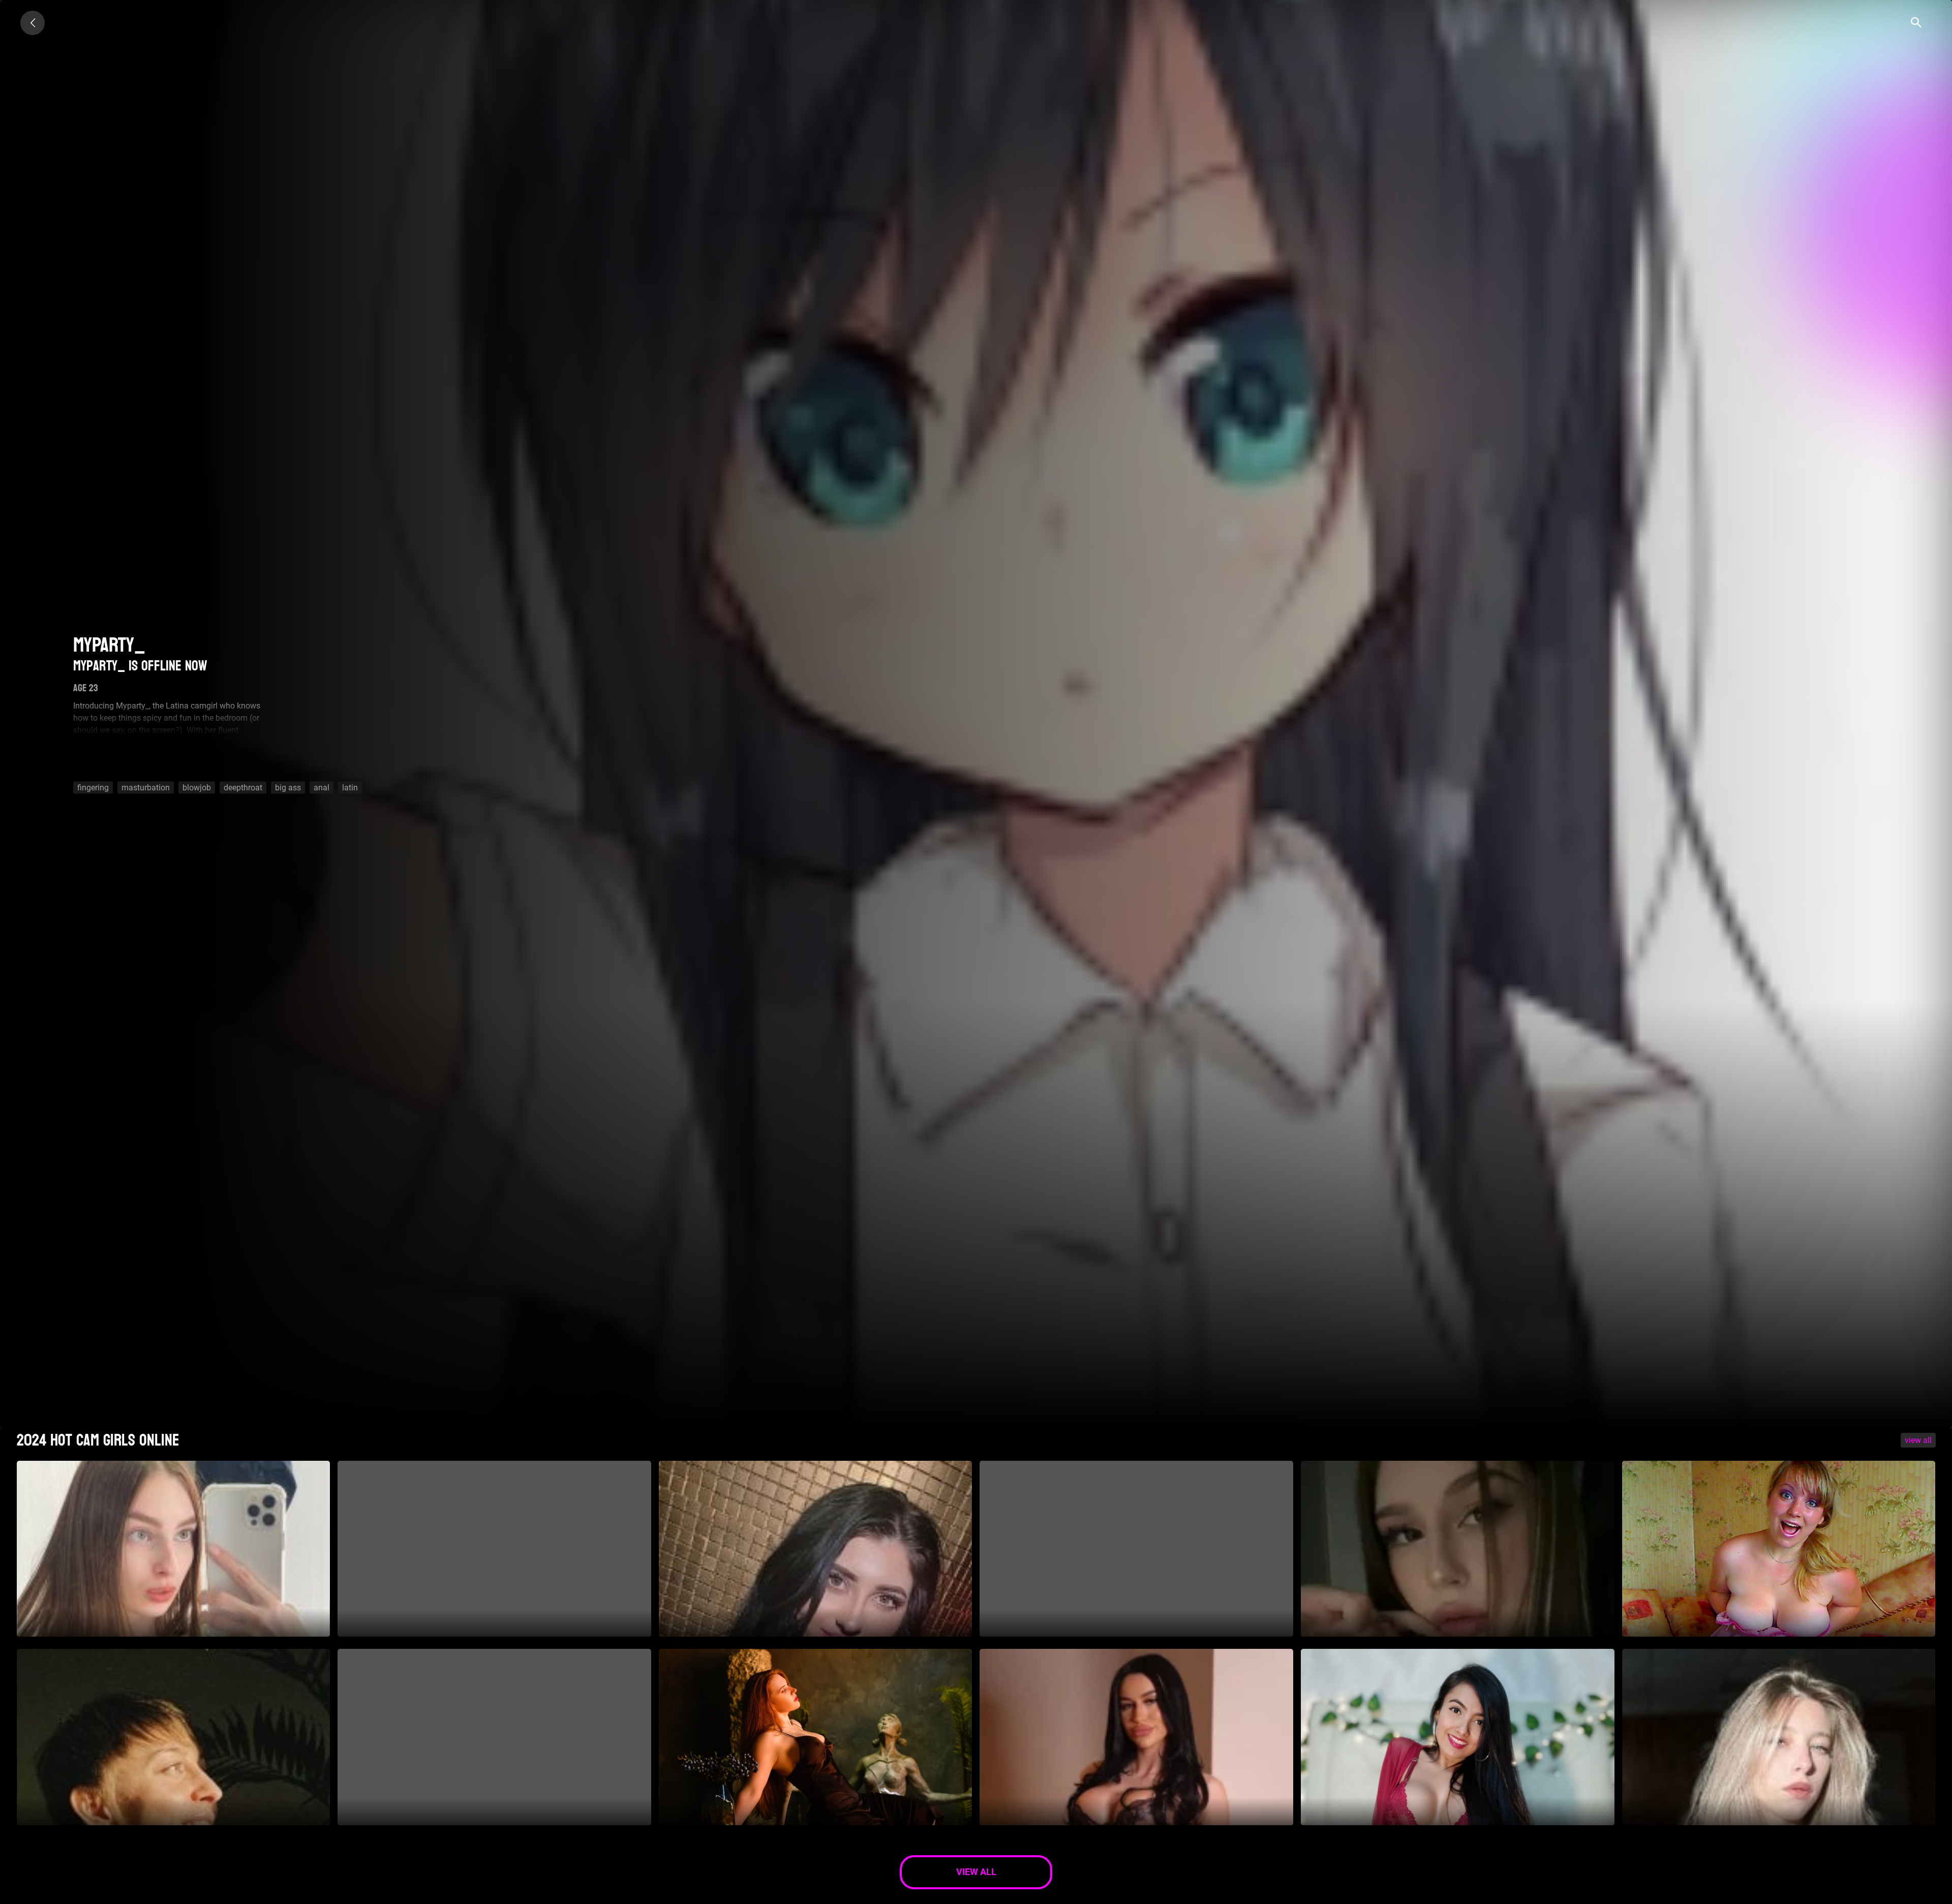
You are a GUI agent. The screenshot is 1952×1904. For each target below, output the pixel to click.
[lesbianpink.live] (33, 23)
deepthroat (243, 787)
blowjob (197, 787)
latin (350, 787)
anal (322, 787)
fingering (93, 787)
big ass (288, 787)
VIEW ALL (1918, 1440)
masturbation (146, 787)
